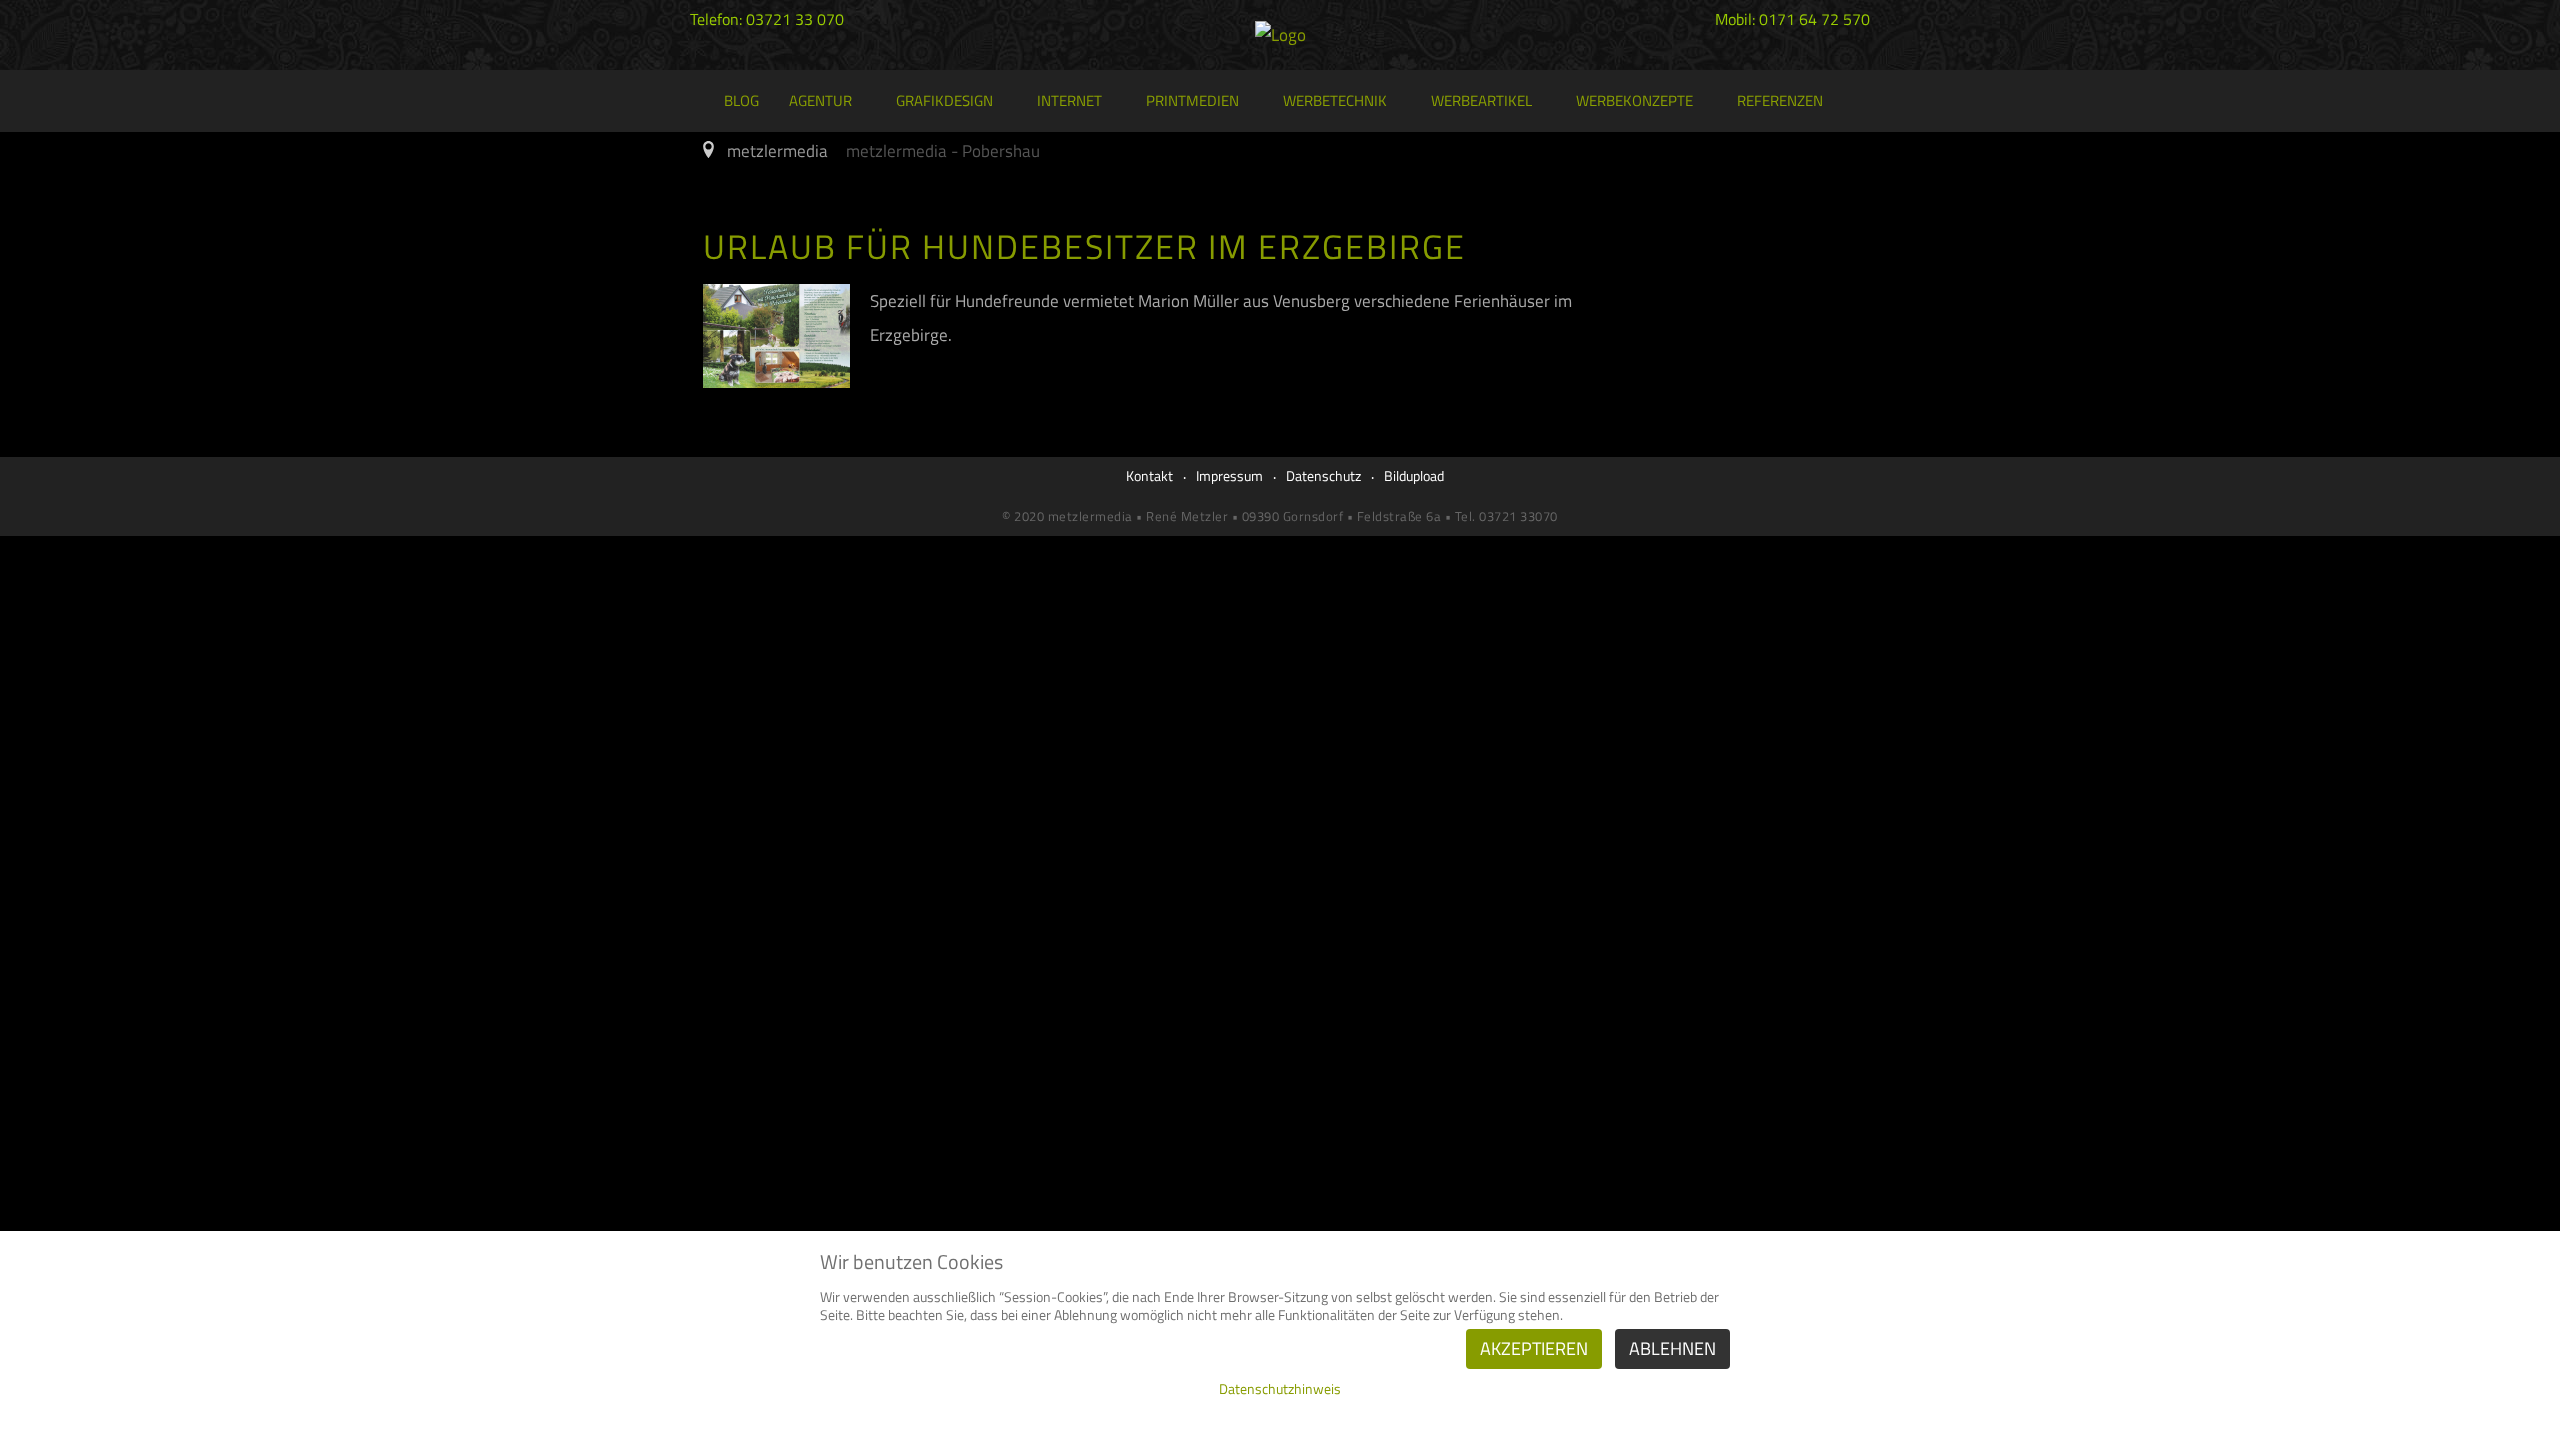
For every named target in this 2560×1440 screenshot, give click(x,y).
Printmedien (1192, 100)
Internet (1069, 100)
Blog (741, 100)
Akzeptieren (1534, 1348)
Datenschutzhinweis (1280, 1388)
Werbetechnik (1335, 100)
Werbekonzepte (1634, 100)
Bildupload (1414, 475)
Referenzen (1780, 100)
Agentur (820, 100)
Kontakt (1149, 475)
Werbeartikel (1481, 100)
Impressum (1229, 475)
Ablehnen (1672, 1348)
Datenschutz (1323, 475)
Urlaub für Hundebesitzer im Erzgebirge (1084, 246)
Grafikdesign (944, 100)
